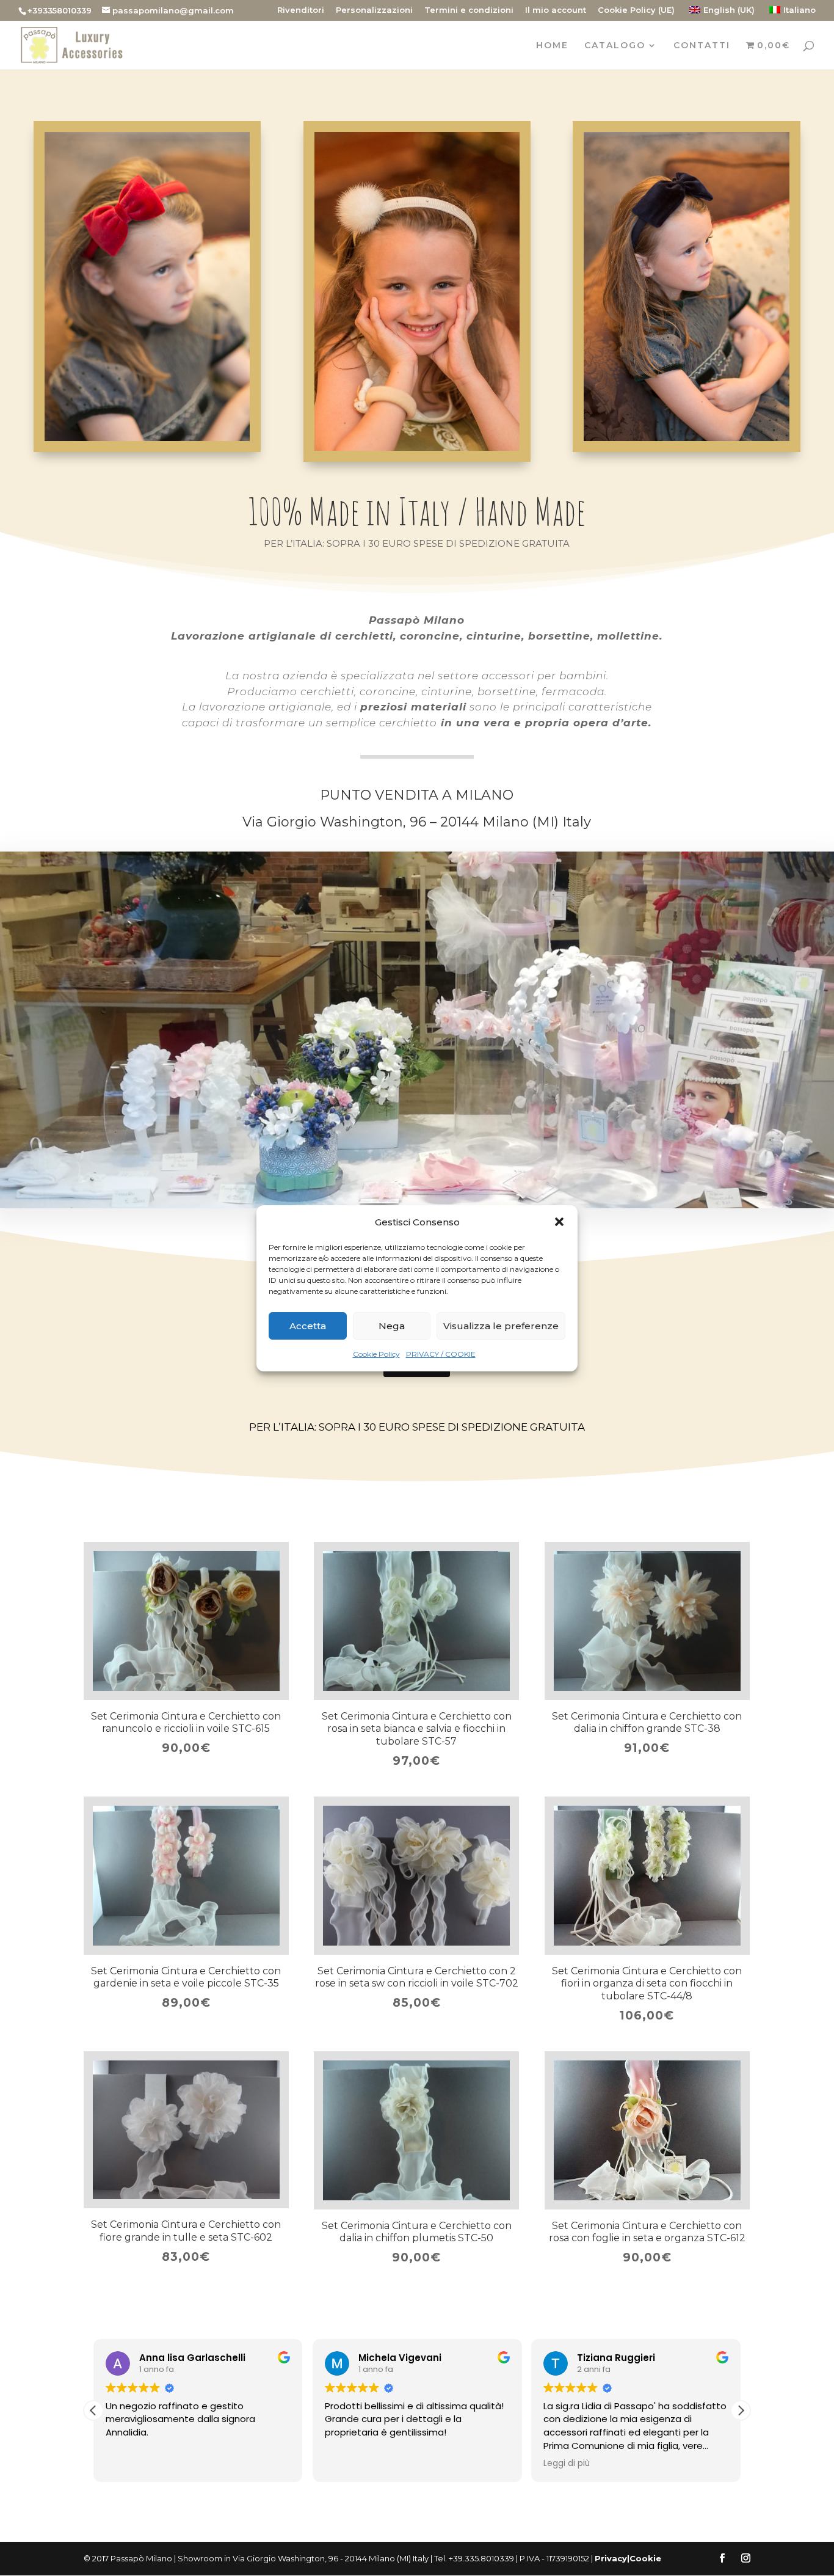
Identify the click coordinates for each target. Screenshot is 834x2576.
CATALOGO (615, 46)
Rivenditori (301, 10)
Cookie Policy (376, 1354)
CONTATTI (702, 46)
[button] (559, 1222)
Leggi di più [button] (567, 2464)
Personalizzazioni (374, 10)
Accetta (308, 1326)
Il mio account (556, 10)
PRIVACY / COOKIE (441, 1354)
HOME (552, 46)
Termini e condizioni (469, 10)
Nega (392, 1326)
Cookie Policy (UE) (636, 10)
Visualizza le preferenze (501, 1326)
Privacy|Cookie (628, 2558)
